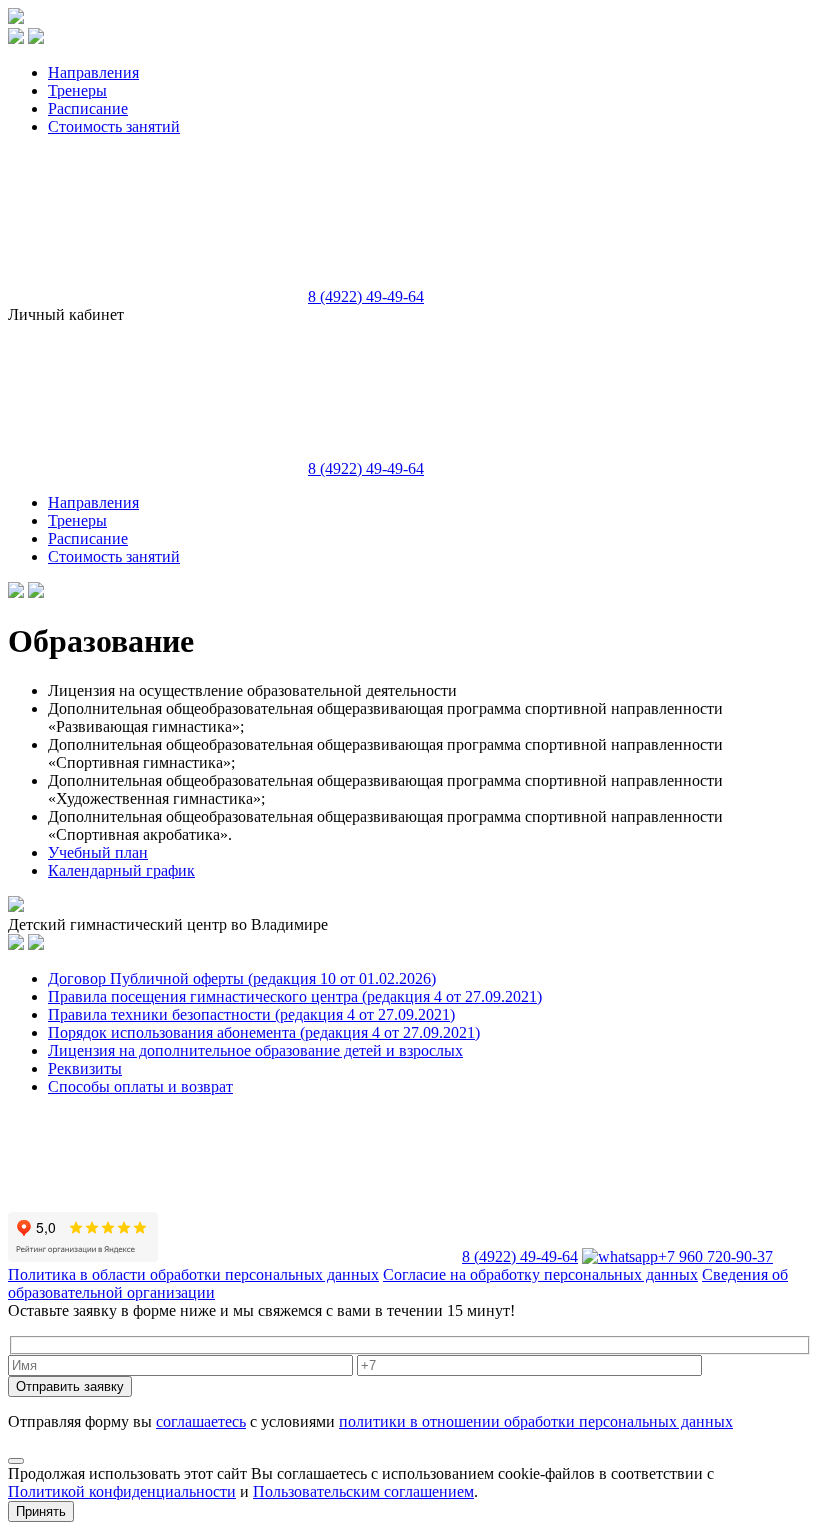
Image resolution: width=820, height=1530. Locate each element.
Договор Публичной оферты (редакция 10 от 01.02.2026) (242, 978)
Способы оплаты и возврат (140, 1086)
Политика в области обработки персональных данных (193, 1274)
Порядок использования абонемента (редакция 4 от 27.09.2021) (264, 1032)
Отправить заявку (70, 1386)
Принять (41, 1511)
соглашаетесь (201, 1421)
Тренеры (77, 90)
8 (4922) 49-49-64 (366, 296)
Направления (93, 72)
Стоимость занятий (114, 126)
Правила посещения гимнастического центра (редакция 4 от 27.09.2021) (295, 996)
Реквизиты (85, 1068)
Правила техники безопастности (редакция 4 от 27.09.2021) (251, 1014)
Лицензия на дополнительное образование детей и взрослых (255, 1050)
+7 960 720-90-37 (715, 1256)
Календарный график (121, 870)
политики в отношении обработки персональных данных (536, 1421)
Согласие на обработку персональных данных (540, 1274)
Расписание (88, 108)
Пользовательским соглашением (363, 1491)
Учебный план (98, 852)
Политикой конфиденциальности (122, 1491)
